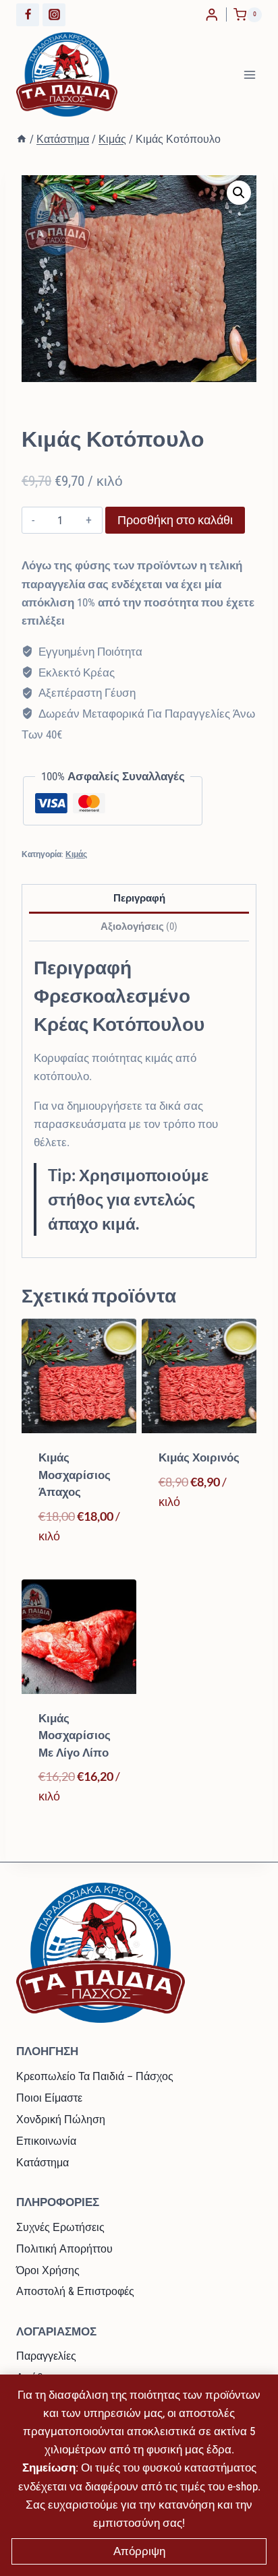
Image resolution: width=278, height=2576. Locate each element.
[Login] (212, 14)
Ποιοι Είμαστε (49, 2098)
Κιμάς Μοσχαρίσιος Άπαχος (75, 1475)
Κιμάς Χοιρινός (199, 1457)
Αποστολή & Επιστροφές (75, 2291)
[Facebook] (28, 15)
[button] (239, 193)
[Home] (22, 139)
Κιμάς (43, 414)
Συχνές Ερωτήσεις (60, 2227)
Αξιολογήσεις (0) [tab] (139, 926)
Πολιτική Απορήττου (64, 2249)
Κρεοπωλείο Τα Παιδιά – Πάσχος (95, 2076)
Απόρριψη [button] (139, 2551)
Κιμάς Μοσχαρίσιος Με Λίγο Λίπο (75, 1735)
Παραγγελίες (46, 2356)
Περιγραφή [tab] (139, 898)
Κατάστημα (43, 2163)
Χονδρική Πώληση (61, 2119)
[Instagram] (54, 15)
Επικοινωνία (46, 2141)
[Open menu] (249, 74)
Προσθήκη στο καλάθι (175, 520)
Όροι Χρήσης (48, 2270)
